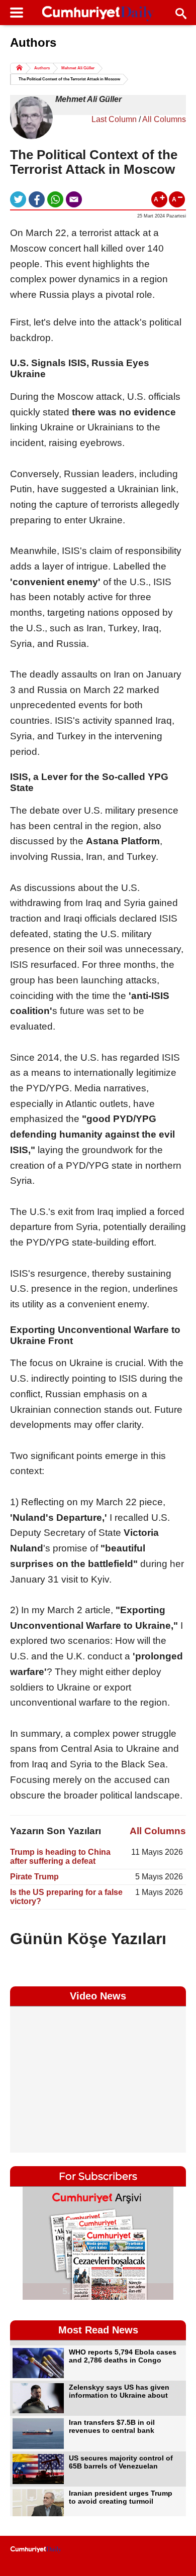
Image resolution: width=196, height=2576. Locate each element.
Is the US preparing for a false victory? (66, 1897)
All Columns (164, 119)
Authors (42, 68)
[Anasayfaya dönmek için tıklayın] (98, 14)
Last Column (114, 119)
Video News (98, 1996)
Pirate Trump (34, 1877)
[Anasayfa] (36, 2550)
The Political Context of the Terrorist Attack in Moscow (69, 79)
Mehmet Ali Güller (78, 68)
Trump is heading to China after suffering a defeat (60, 1857)
